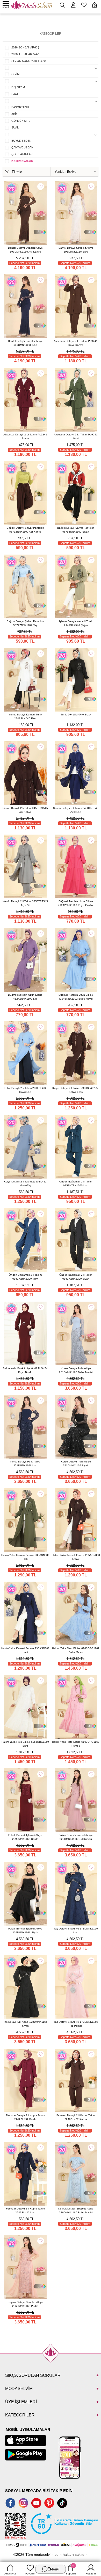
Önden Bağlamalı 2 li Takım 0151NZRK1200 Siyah (76, 1277)
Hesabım (91, 2574)
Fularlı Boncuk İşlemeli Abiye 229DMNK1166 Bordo (25, 1837)
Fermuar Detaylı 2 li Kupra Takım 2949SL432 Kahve (76, 2117)
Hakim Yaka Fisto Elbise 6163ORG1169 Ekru (25, 1744)
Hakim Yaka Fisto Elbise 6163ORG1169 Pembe (76, 1744)
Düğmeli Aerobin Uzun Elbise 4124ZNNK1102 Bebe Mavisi (76, 997)
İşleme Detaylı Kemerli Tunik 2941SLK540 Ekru (25, 716)
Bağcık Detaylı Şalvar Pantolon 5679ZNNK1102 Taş (25, 623)
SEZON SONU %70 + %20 (28, 61)
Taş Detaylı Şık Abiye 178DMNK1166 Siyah (25, 2024)
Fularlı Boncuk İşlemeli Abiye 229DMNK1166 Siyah (25, 1931)
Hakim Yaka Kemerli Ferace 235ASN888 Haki (25, 1557)
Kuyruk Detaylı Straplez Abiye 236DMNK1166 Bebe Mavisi (76, 2211)
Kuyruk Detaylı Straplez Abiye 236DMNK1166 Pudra (25, 2304)
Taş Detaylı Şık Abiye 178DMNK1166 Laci (76, 1931)
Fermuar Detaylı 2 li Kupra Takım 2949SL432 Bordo (25, 2117)
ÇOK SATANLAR (22, 154)
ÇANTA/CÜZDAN (22, 147)
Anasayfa (10, 2574)
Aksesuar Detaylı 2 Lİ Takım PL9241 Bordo (25, 436)
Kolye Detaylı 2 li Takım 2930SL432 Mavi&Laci (25, 1090)
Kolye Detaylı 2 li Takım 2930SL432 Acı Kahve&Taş (76, 1090)
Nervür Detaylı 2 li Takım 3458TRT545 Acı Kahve (25, 810)
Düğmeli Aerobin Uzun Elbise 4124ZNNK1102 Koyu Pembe (76, 903)
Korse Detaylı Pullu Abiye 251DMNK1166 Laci (25, 1463)
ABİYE (15, 114)
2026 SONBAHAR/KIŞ (25, 47)
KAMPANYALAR (22, 161)
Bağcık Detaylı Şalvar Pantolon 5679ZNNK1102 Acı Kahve (25, 530)
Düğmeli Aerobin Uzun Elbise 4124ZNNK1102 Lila (25, 997)
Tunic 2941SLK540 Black (76, 715)
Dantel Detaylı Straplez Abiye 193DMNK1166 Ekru (76, 250)
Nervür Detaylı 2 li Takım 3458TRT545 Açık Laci (76, 810)
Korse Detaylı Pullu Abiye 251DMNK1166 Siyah (76, 1463)
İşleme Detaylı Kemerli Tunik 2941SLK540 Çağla (76, 623)
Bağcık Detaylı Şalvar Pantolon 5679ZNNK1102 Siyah (76, 530)
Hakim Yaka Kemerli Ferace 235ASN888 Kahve (76, 1557)
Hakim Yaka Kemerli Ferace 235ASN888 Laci (25, 1650)
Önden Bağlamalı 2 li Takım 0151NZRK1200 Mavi (25, 1277)
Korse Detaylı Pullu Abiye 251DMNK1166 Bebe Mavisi (76, 1370)
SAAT (15, 94)
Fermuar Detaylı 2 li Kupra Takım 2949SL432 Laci (25, 2211)
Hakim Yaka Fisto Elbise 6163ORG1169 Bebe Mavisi (76, 1650)
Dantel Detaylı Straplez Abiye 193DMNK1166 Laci (25, 343)
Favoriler (30, 2574)
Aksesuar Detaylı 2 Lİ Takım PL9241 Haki (76, 436)
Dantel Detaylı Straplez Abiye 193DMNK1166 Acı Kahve (25, 250)
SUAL (15, 127)
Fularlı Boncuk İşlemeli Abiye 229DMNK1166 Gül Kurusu (76, 1837)
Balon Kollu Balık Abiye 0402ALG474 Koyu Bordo (25, 1370)
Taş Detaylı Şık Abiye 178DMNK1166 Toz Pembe (76, 2024)
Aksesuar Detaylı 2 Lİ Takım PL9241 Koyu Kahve (76, 343)
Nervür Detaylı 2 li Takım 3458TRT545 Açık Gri (25, 903)
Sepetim (71, 2570)
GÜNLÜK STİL (21, 121)
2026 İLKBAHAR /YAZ (25, 54)
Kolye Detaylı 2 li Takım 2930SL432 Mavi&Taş (25, 1183)
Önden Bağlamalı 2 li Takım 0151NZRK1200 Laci (76, 1183)
